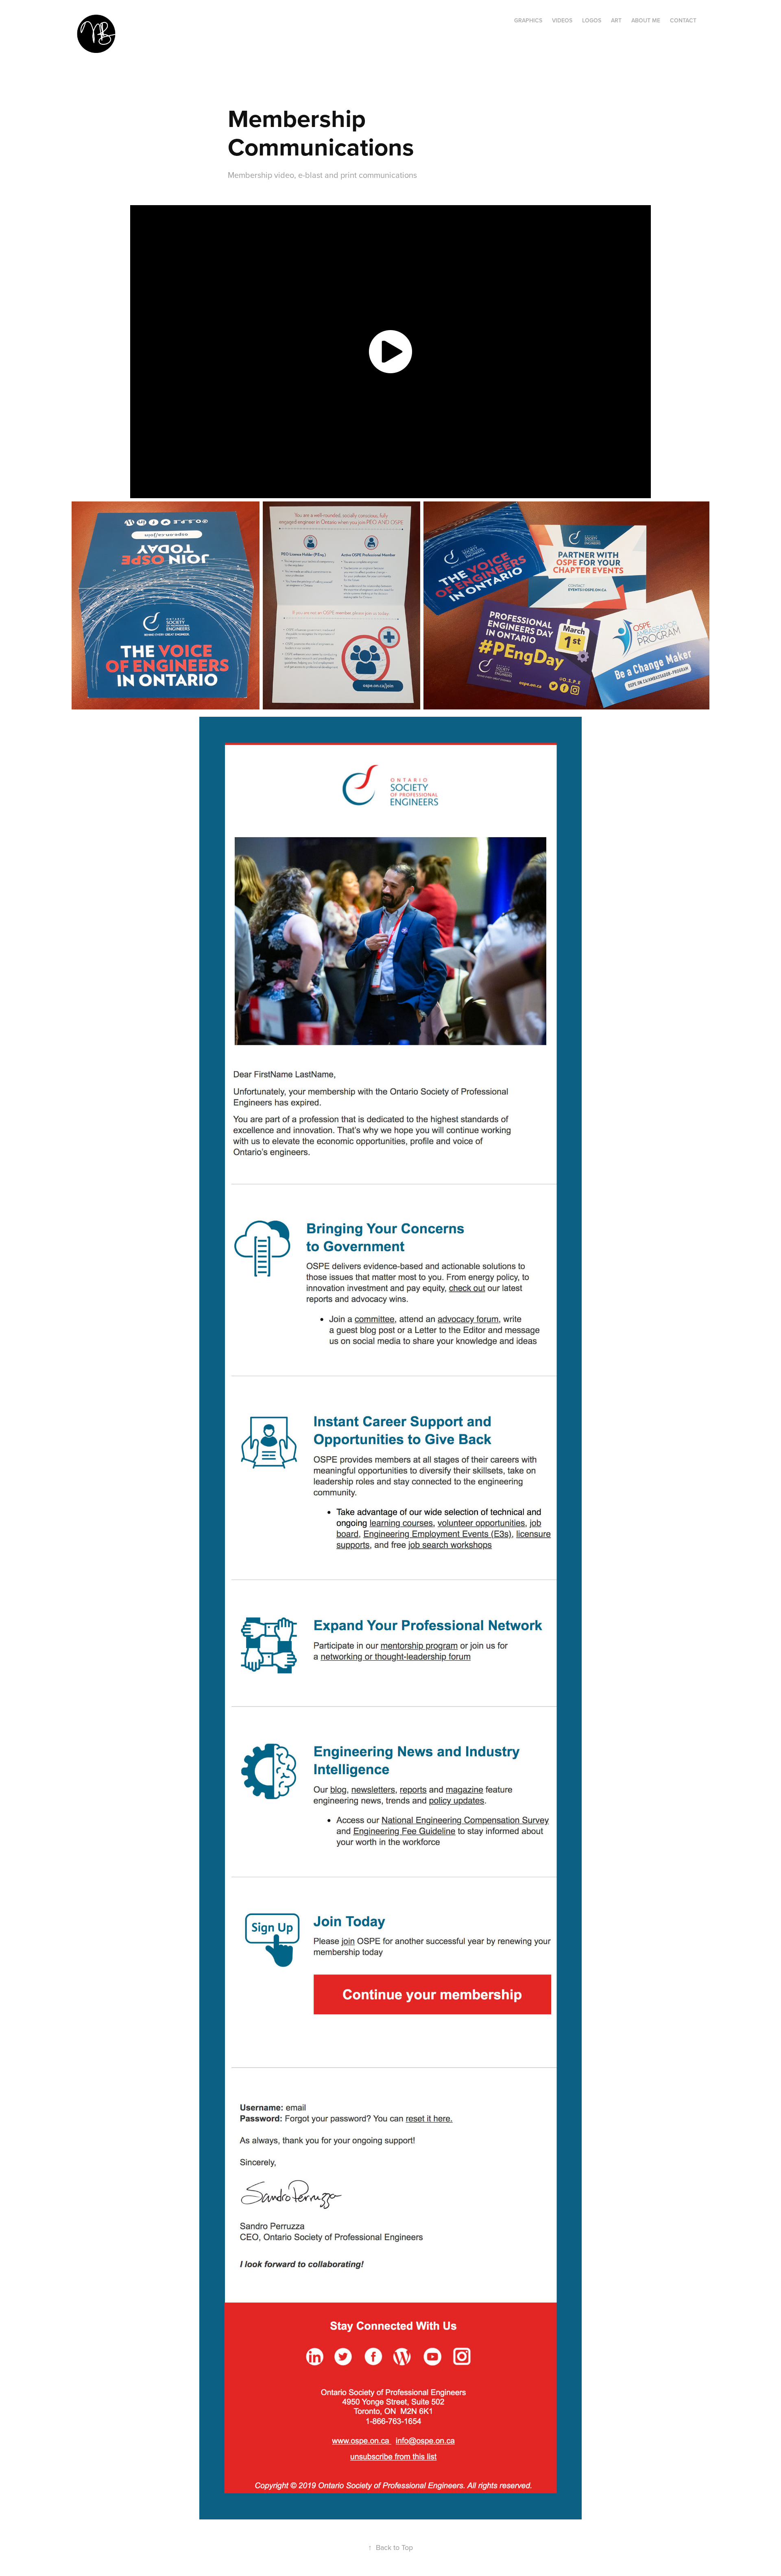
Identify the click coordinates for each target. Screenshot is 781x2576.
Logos (592, 20)
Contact (683, 20)
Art (616, 20)
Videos (562, 20)
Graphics (528, 20)
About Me (646, 20)
